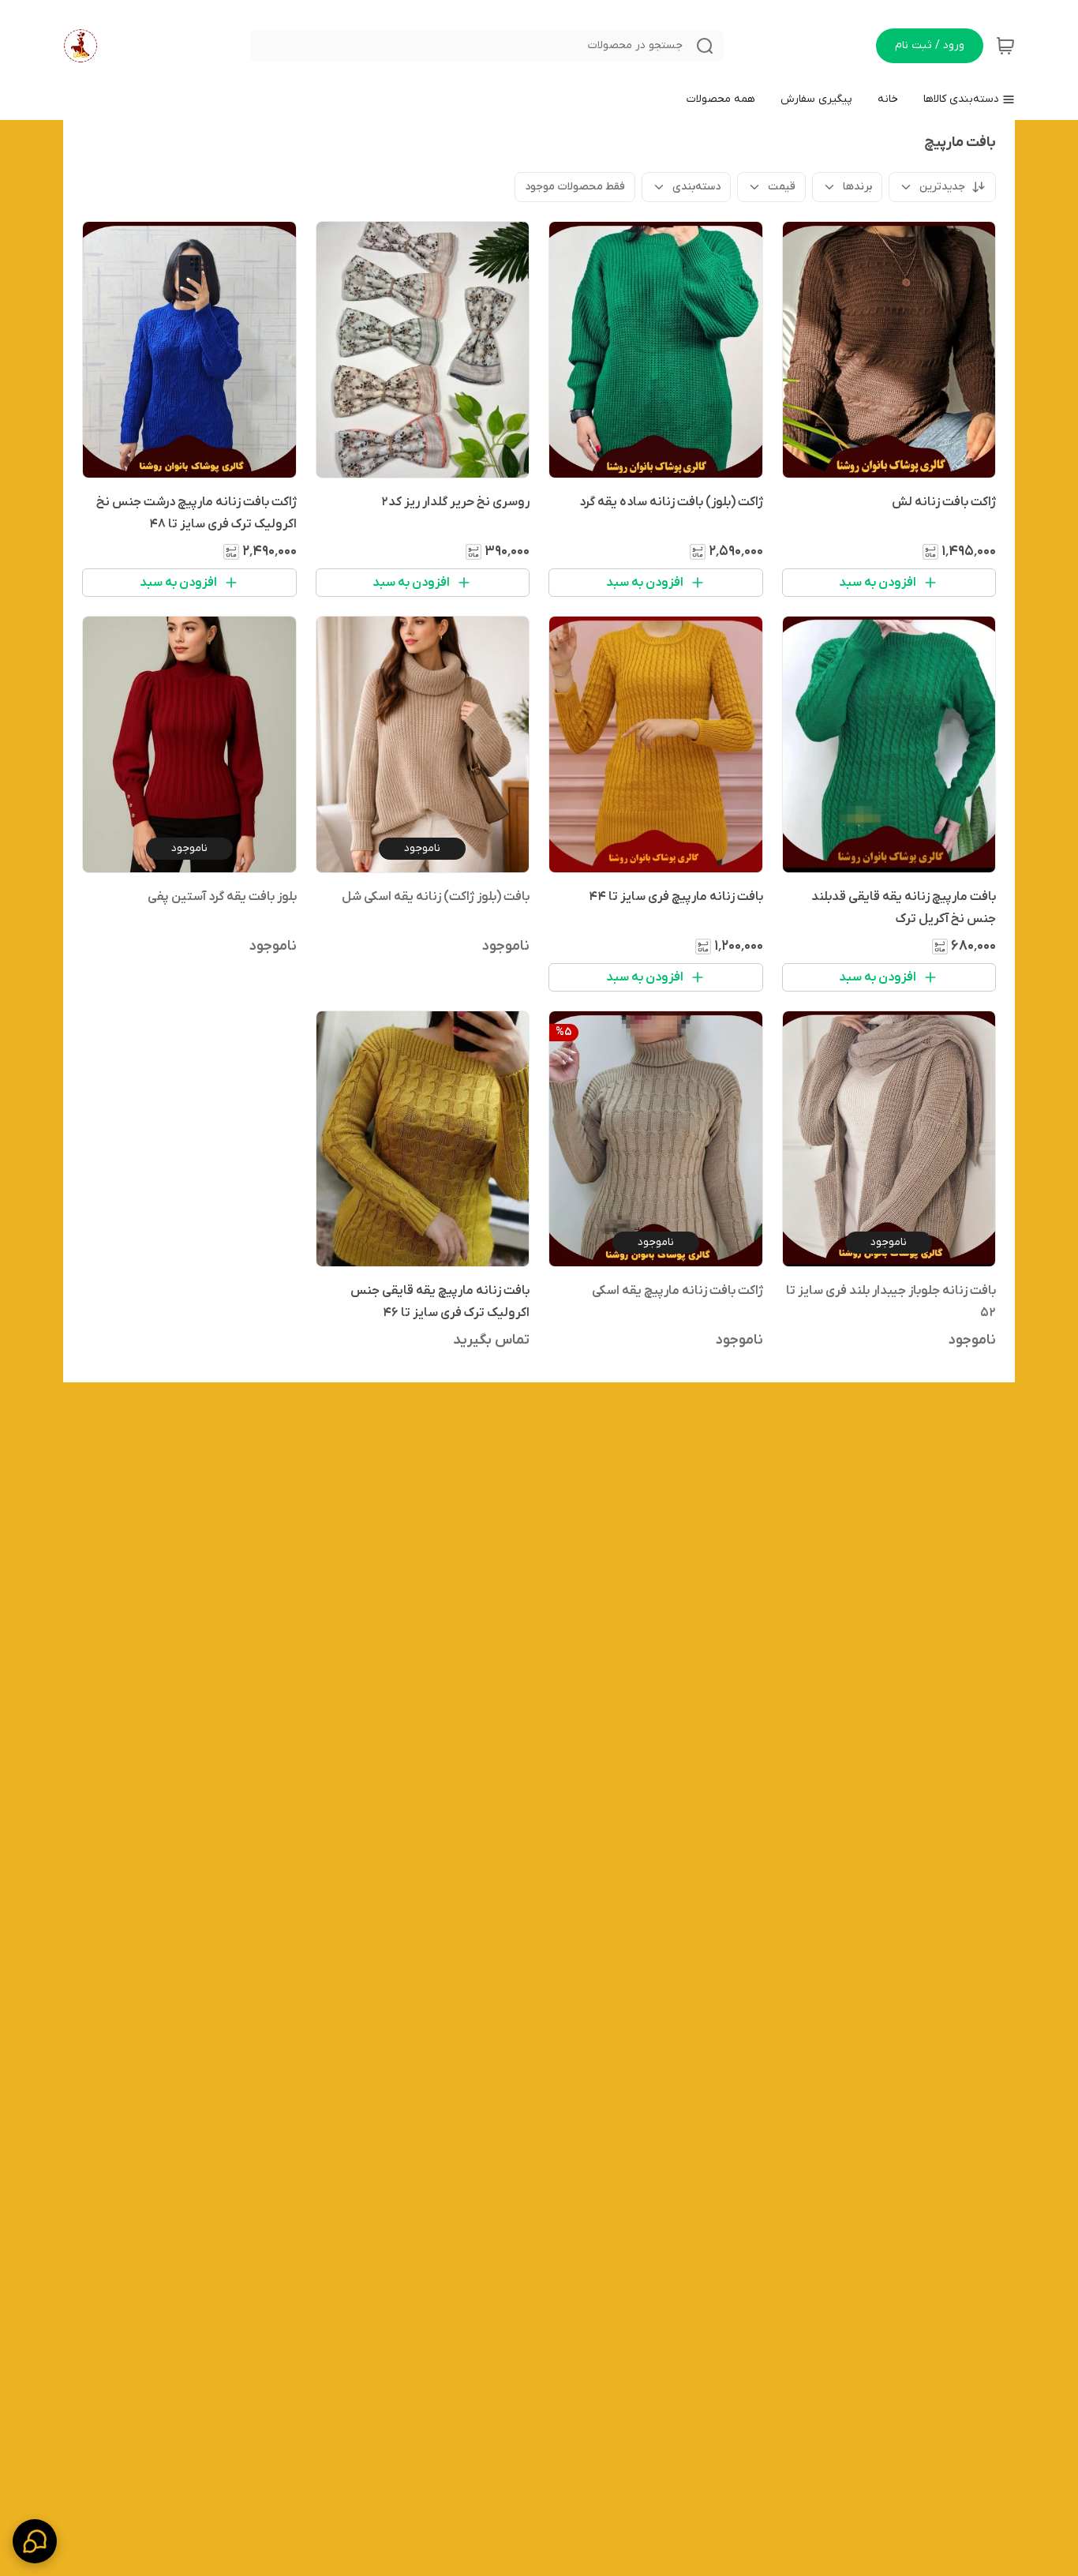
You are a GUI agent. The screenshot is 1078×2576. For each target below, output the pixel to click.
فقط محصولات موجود (575, 187)
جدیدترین (942, 187)
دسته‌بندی (696, 187)
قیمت (782, 187)
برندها (857, 187)
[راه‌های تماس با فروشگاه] (35, 2541)
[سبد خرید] (1005, 46)
